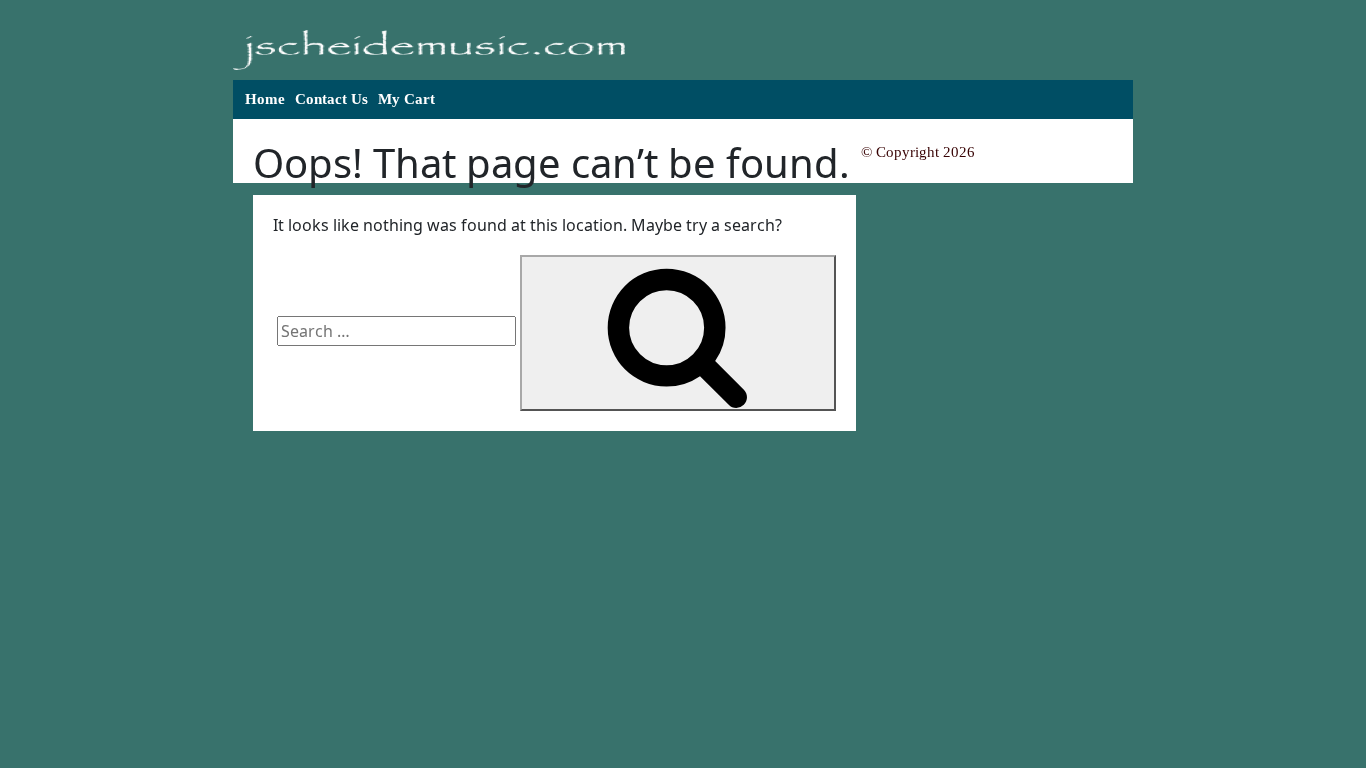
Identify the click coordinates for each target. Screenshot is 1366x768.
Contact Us (331, 99)
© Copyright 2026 (918, 152)
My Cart (406, 99)
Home (265, 99)
